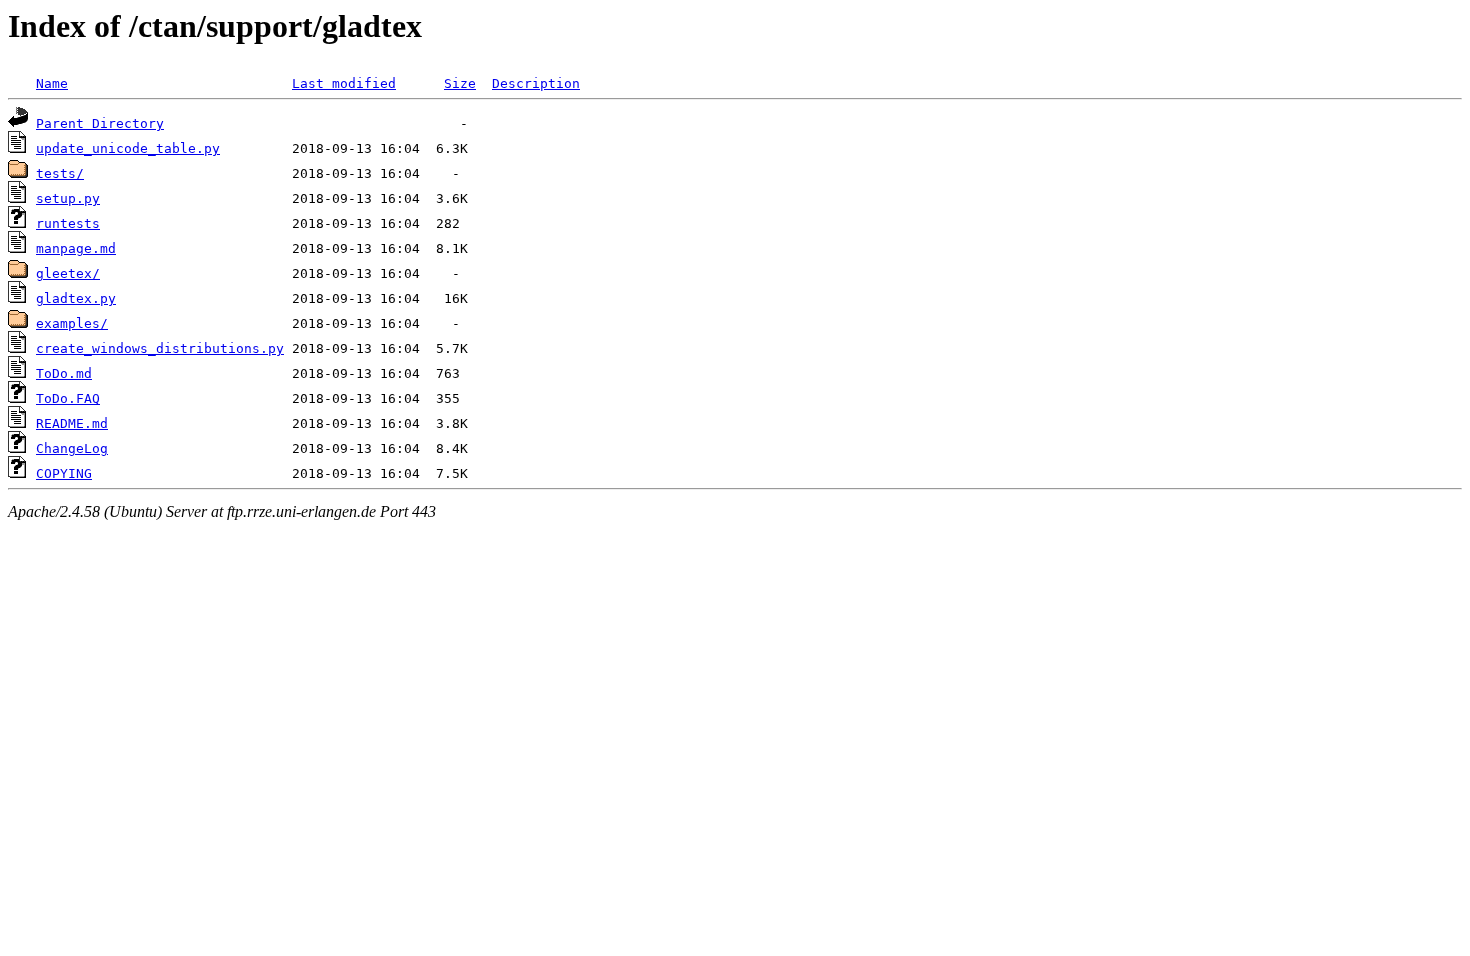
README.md (72, 423)
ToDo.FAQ (68, 398)
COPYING (64, 473)
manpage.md (76, 248)
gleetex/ (68, 273)
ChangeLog (72, 448)
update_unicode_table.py (128, 148)
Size (460, 83)
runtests (68, 223)
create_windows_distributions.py (160, 348)
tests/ (60, 173)
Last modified (344, 83)
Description (536, 83)
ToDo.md (64, 373)
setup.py (68, 198)
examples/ (72, 323)
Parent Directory (100, 123)
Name (52, 83)
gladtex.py (76, 298)
